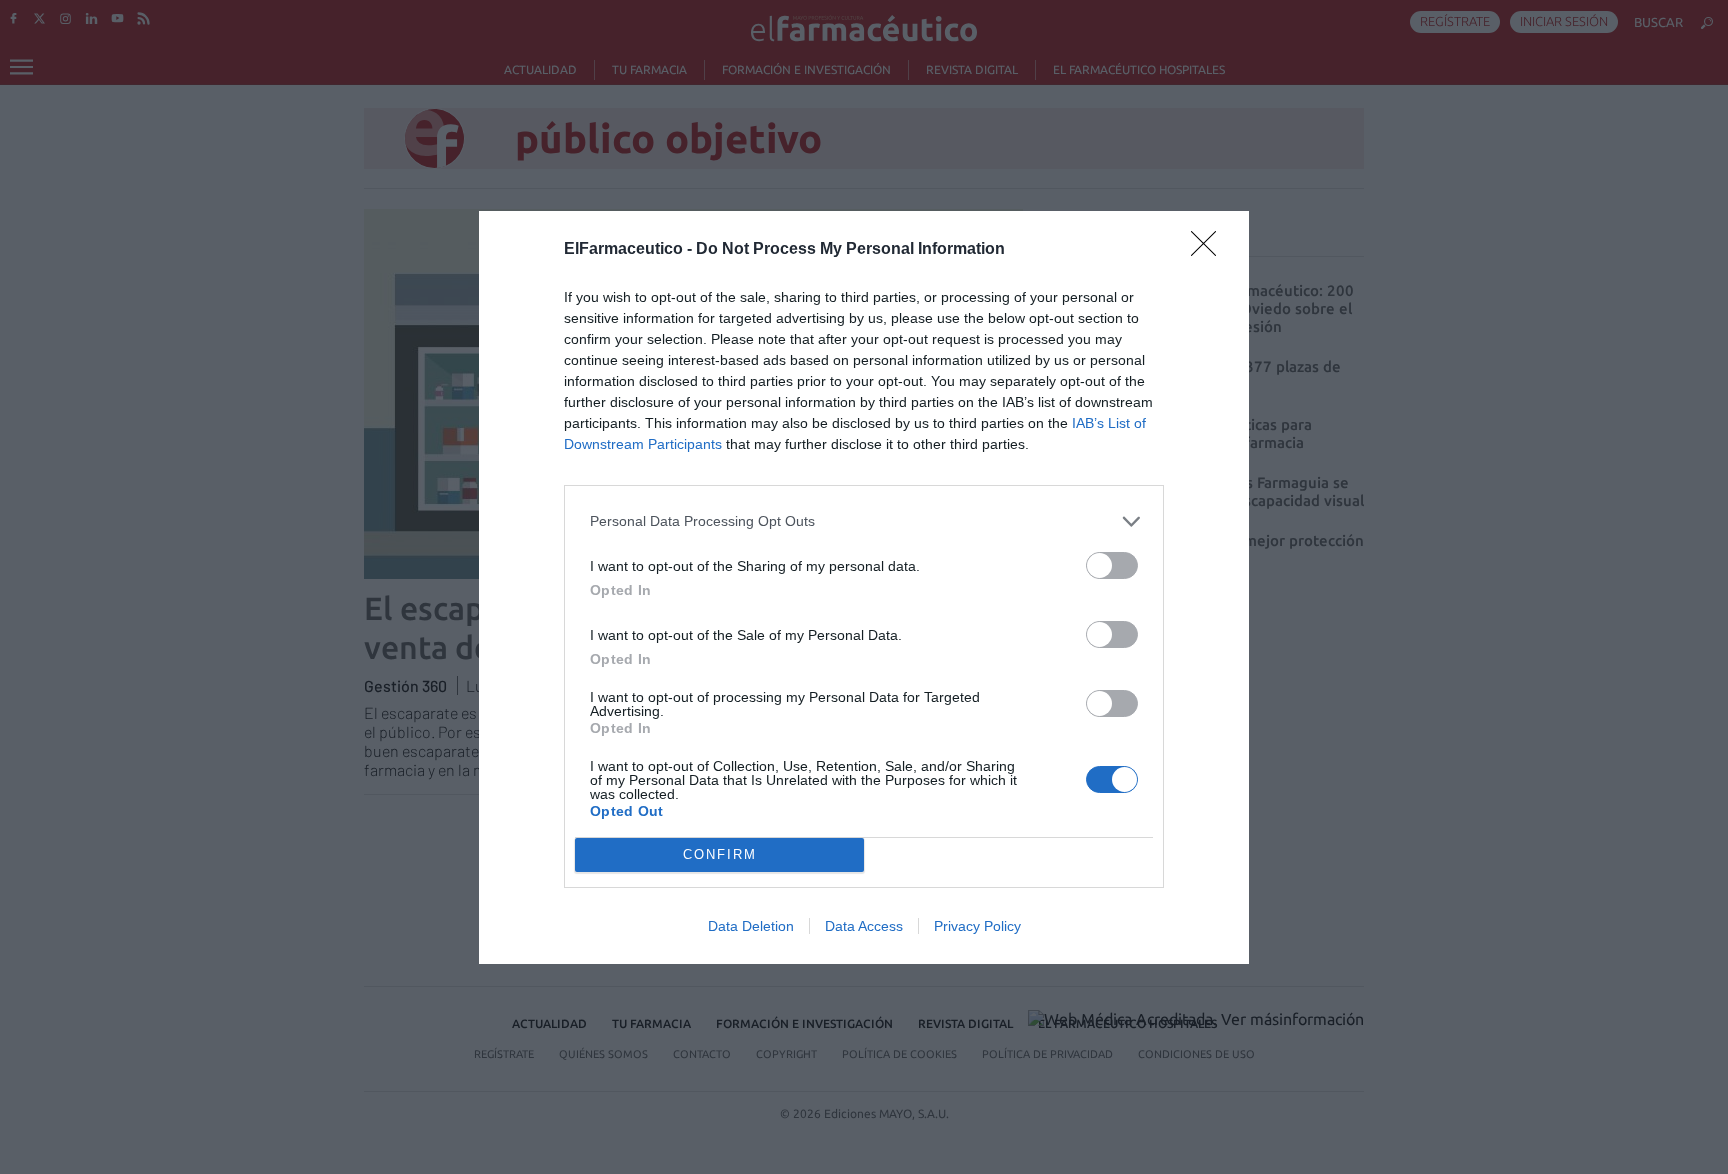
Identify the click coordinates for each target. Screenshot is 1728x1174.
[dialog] (864, 587)
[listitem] (864, 521)
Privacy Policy (977, 926)
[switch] (1112, 565)
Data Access (864, 926)
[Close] (1210, 250)
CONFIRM (720, 854)
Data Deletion (751, 926)
